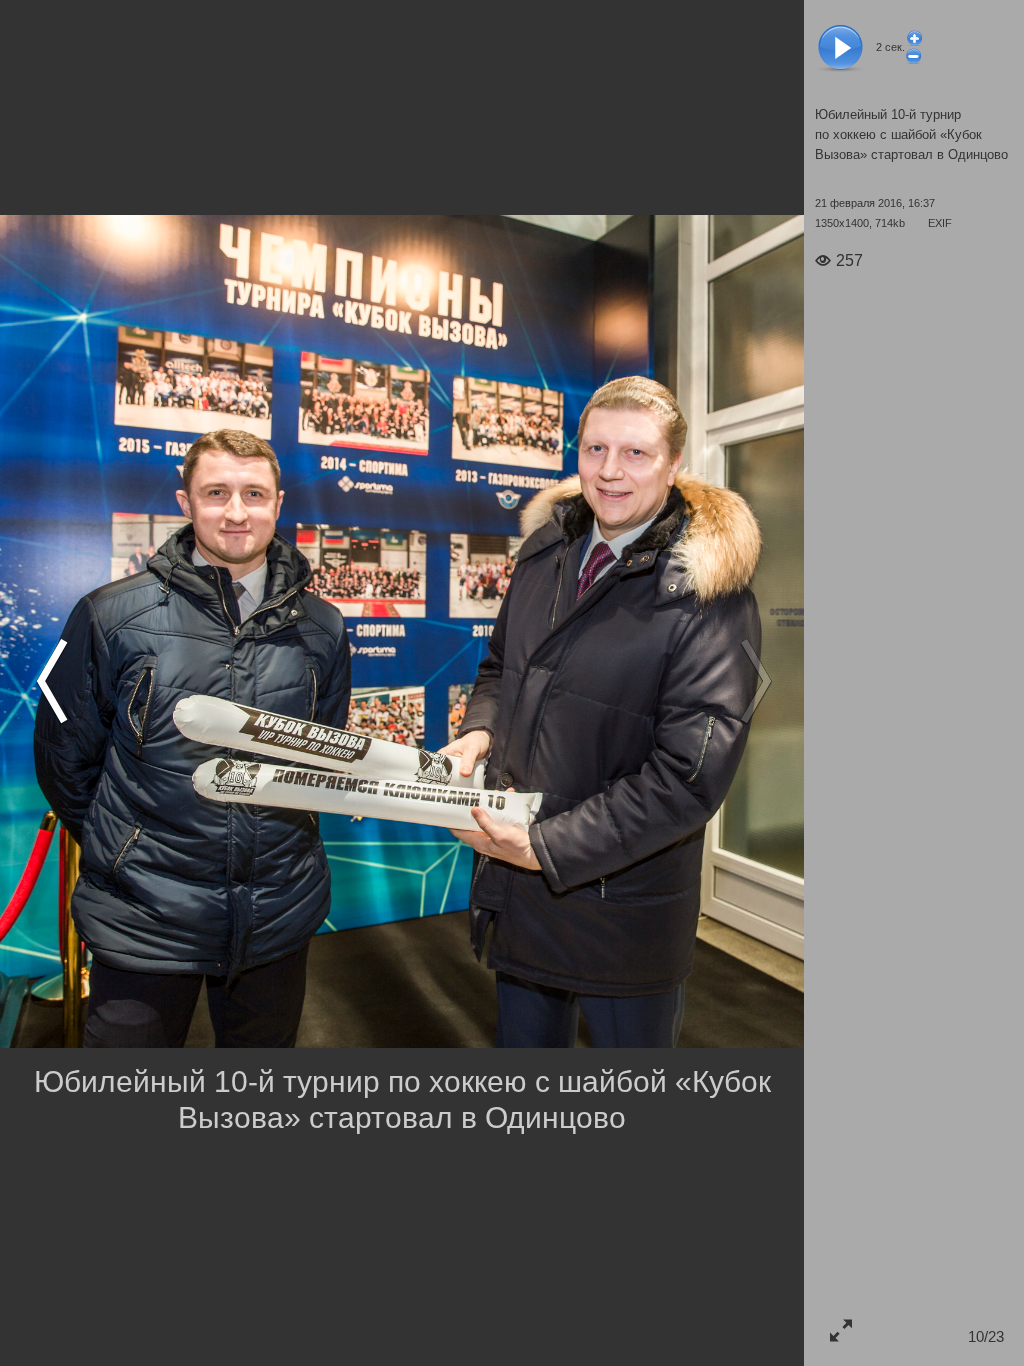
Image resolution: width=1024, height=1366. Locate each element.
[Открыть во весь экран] (840, 1329)
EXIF (940, 223)
